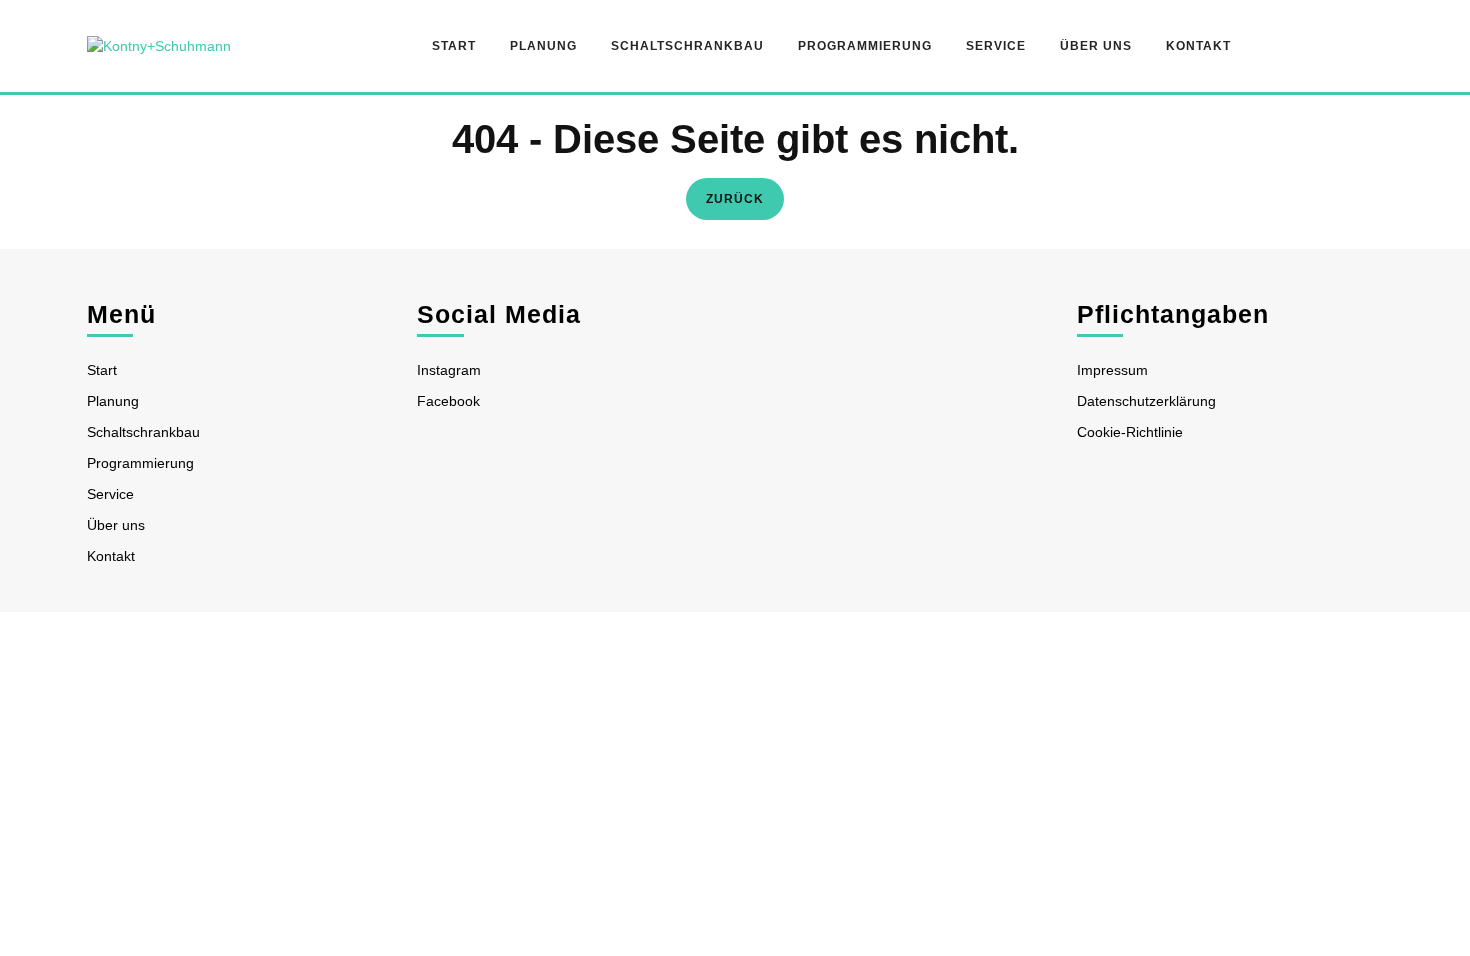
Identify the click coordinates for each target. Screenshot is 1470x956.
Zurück (745, 197)
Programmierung (865, 46)
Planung (543, 46)
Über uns (1096, 46)
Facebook (448, 401)
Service (996, 46)
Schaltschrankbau (687, 46)
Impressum (1112, 370)
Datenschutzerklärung (1146, 401)
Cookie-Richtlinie (1130, 432)
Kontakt (1198, 46)
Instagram (449, 370)
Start (454, 46)
